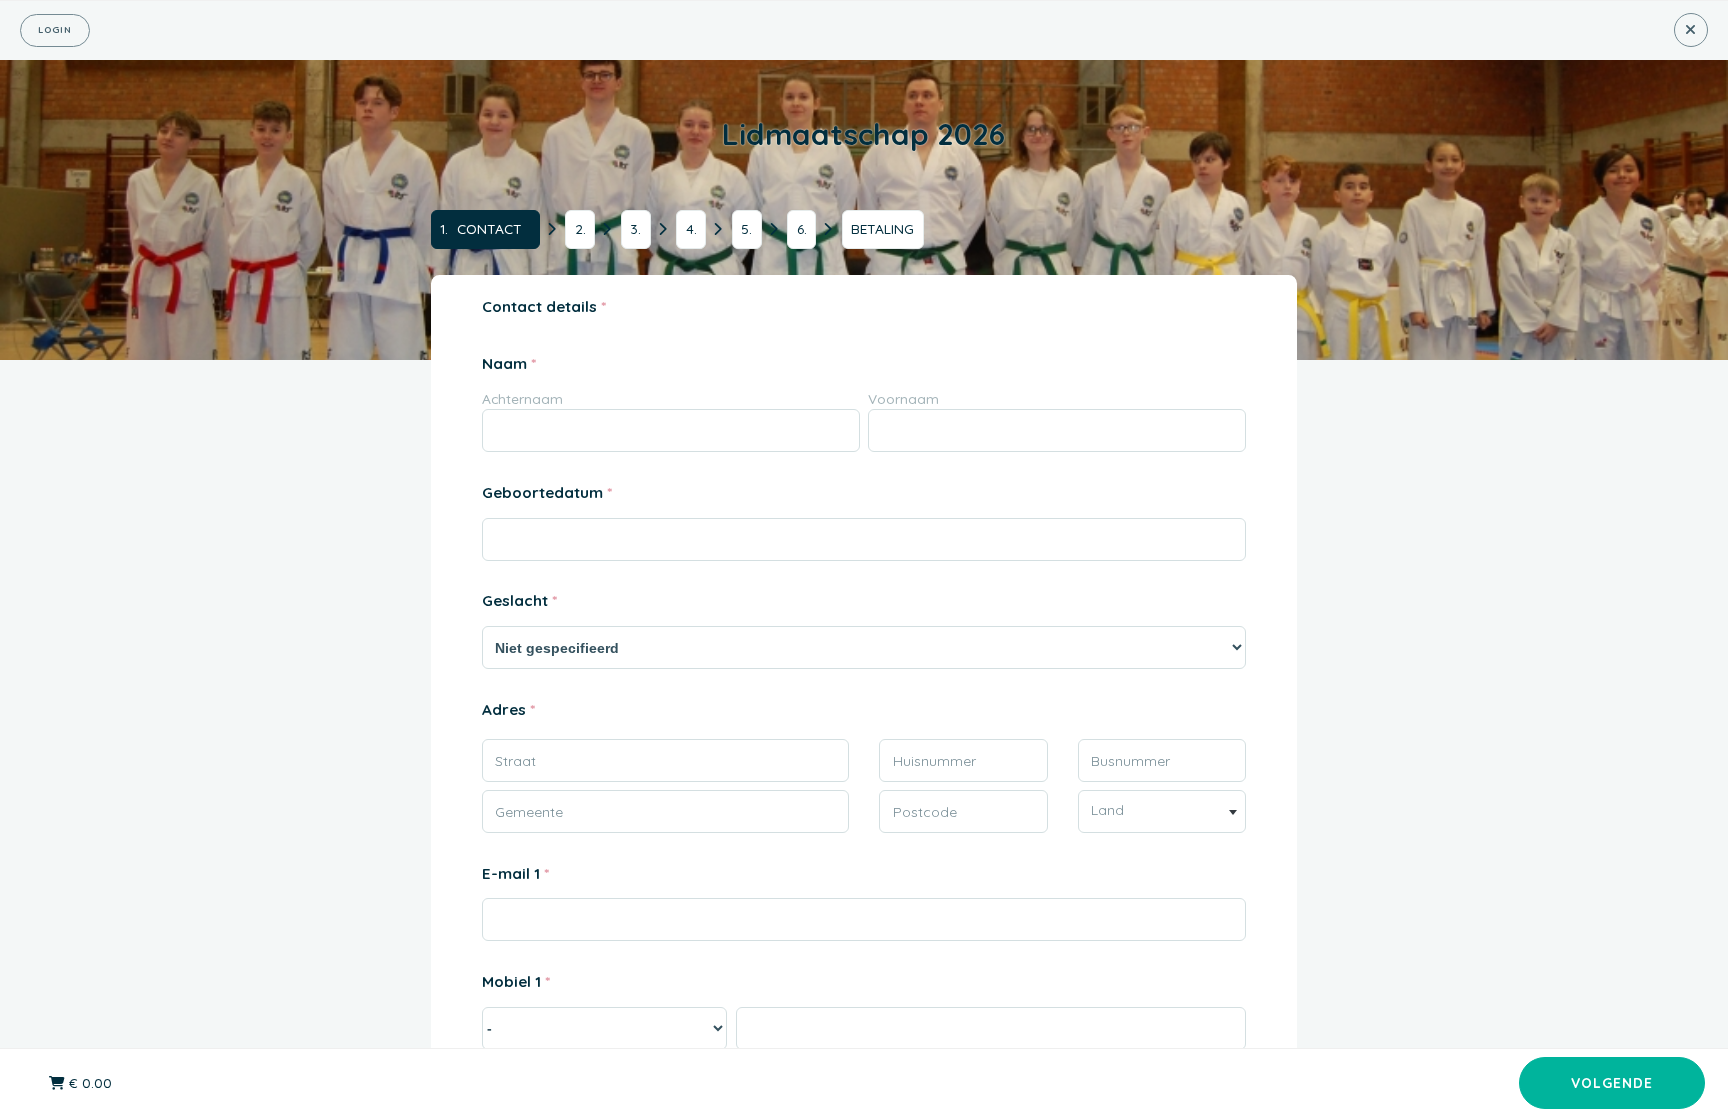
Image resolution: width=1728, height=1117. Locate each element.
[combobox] (1162, 811)
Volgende (1612, 1082)
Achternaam (522, 398)
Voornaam (903, 398)
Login (55, 29)
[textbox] (1162, 810)
